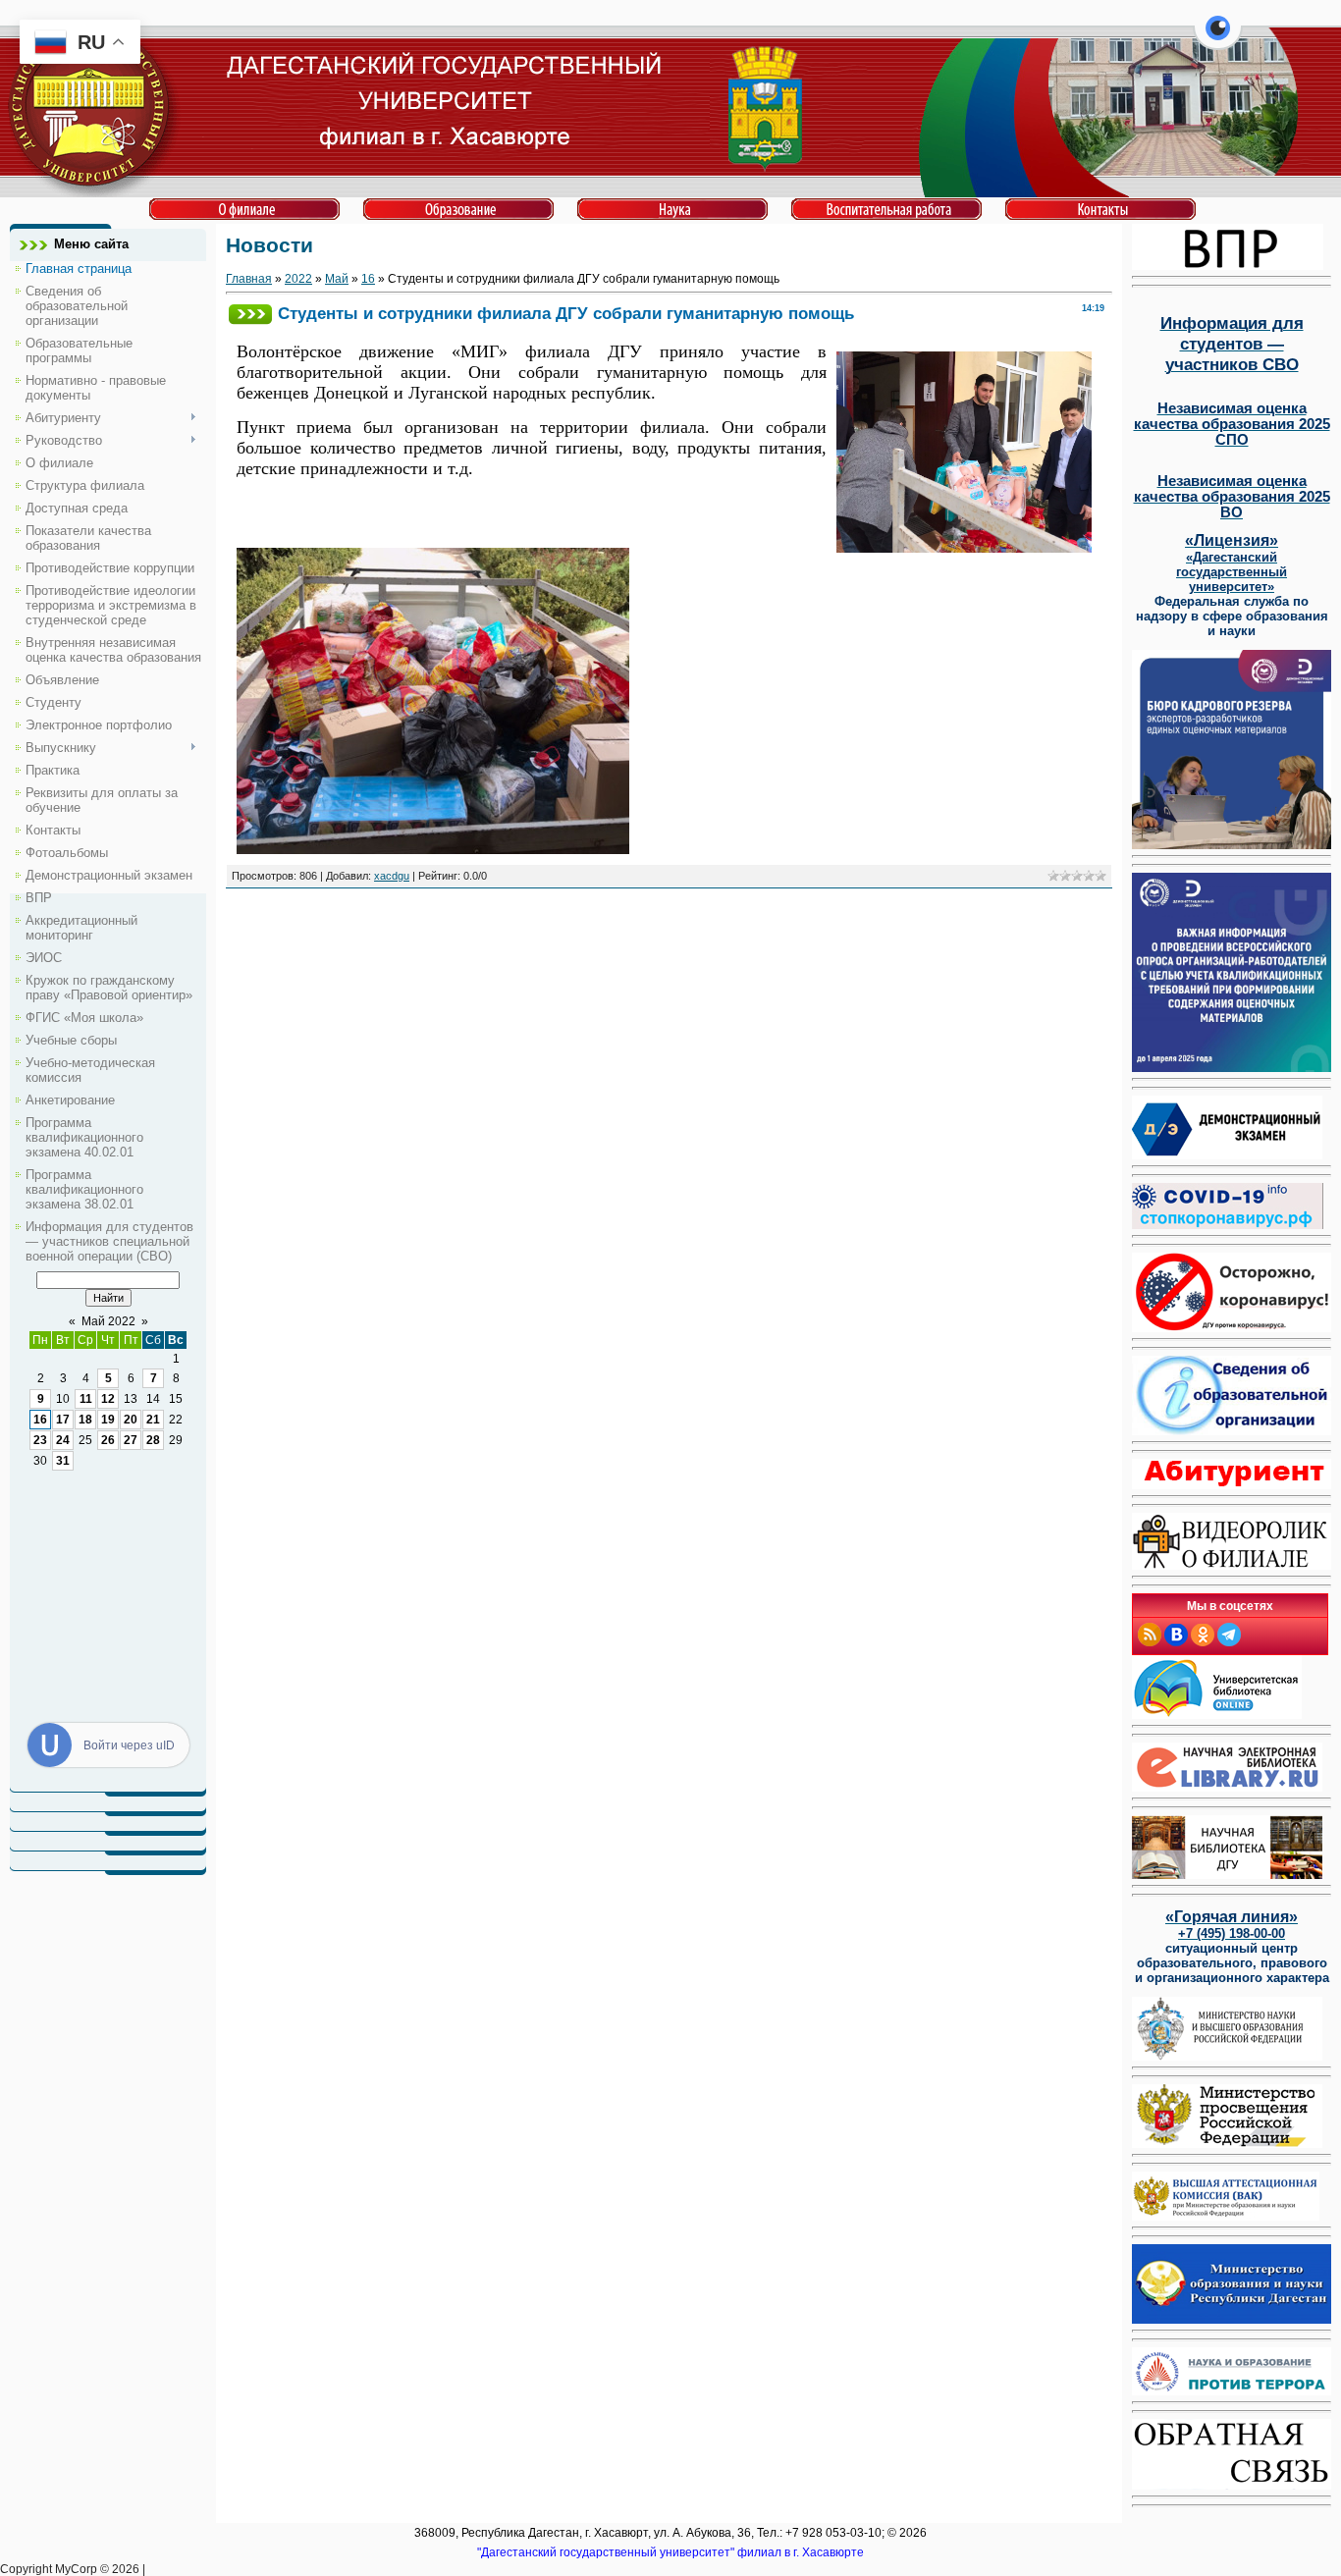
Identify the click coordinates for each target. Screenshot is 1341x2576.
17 (63, 1420)
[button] (1218, 39)
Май (337, 279)
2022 (298, 279)
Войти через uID (129, 1745)
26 (108, 1440)
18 (85, 1420)
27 (131, 1440)
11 (86, 1399)
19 (108, 1420)
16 (40, 1420)
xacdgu (392, 876)
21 (153, 1420)
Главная (249, 279)
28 (153, 1440)
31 (63, 1461)
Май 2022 (108, 1321)
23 (40, 1440)
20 (131, 1420)
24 (63, 1440)
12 (108, 1399)
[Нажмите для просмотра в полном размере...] (433, 850)
